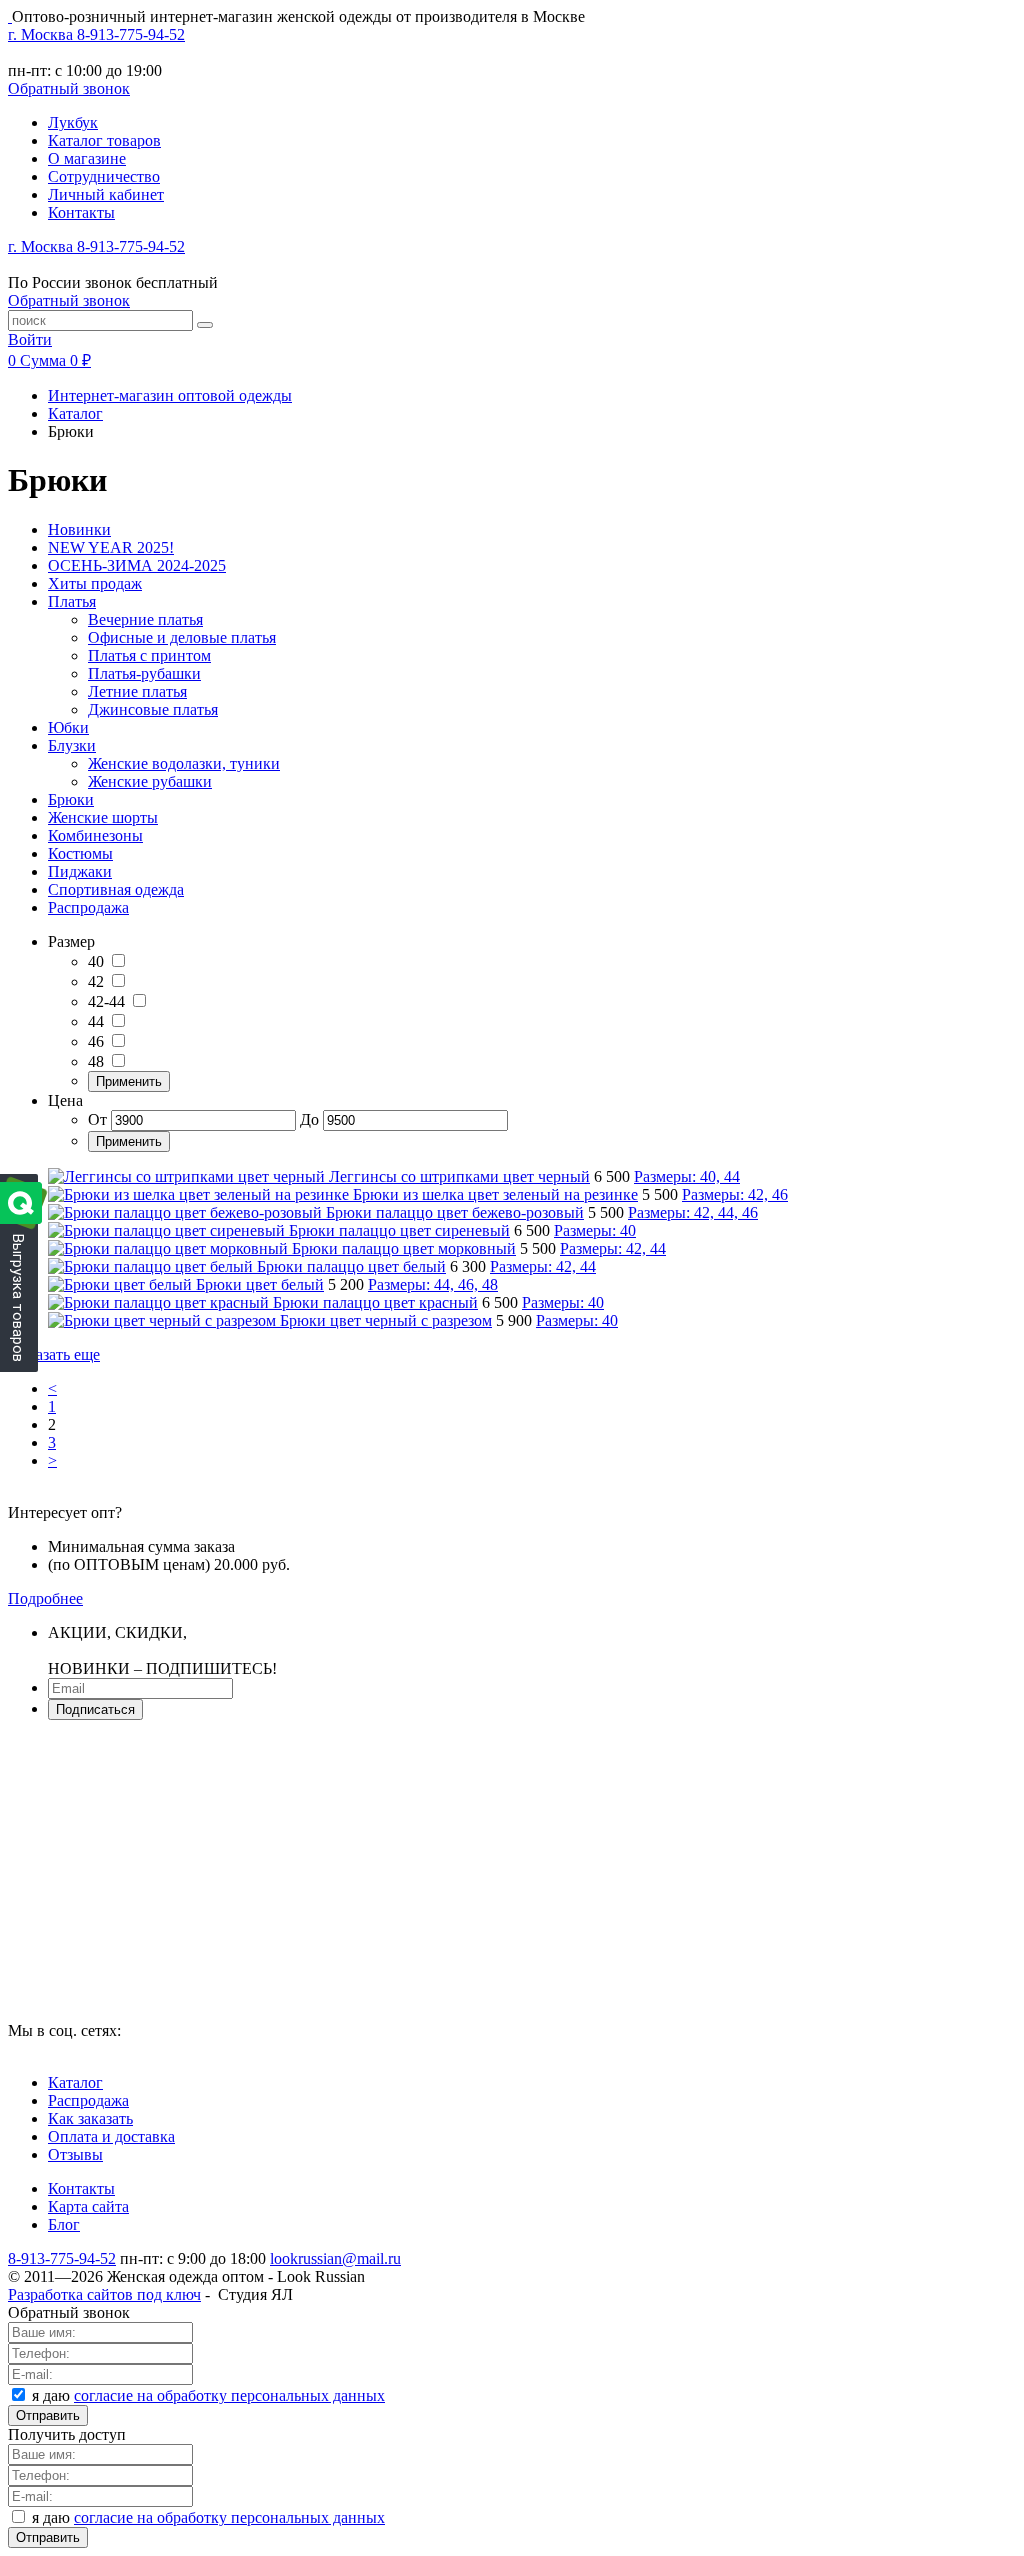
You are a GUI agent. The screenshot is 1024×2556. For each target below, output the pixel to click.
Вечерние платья (145, 619)
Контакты (81, 212)
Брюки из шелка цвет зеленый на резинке (495, 1194)
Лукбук (73, 122)
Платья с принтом (149, 655)
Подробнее (45, 1598)
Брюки (71, 799)
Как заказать (90, 2118)
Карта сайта (88, 2206)
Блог (64, 2224)
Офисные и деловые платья (182, 637)
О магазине (87, 158)
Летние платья (137, 691)
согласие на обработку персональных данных (229, 2395)
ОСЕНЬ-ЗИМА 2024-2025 (137, 565)
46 (96, 1041)
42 (96, 981)
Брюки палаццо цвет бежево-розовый (455, 1212)
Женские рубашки (150, 781)
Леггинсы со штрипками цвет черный (459, 1176)
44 (96, 1021)
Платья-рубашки (144, 673)
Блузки (72, 745)
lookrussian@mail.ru (335, 2258)
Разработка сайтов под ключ (104, 2294)
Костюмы (80, 853)
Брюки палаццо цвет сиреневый (399, 1230)
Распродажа (88, 907)
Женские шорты (103, 817)
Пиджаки (80, 871)
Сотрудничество (104, 176)
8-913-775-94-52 (62, 2258)
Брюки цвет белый (260, 1284)
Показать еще (54, 1354)
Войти (30, 339)
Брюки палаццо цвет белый (351, 1266)
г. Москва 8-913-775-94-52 (96, 34)
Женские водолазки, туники (184, 763)
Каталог (75, 413)
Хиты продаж (95, 583)
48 (96, 1061)
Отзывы (75, 2154)
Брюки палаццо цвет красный (375, 1302)
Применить (129, 1081)
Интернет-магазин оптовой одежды (170, 395)
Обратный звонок (69, 88)
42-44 (106, 1001)
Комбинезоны (95, 835)
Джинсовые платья (153, 709)
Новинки (79, 529)
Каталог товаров (104, 140)
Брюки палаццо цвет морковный (404, 1248)
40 (96, 961)
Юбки (68, 727)
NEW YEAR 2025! (111, 547)
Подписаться (95, 1709)
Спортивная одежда (116, 889)
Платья (72, 601)
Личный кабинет (106, 194)
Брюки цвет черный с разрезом (386, 1320)
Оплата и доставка (111, 2136)
